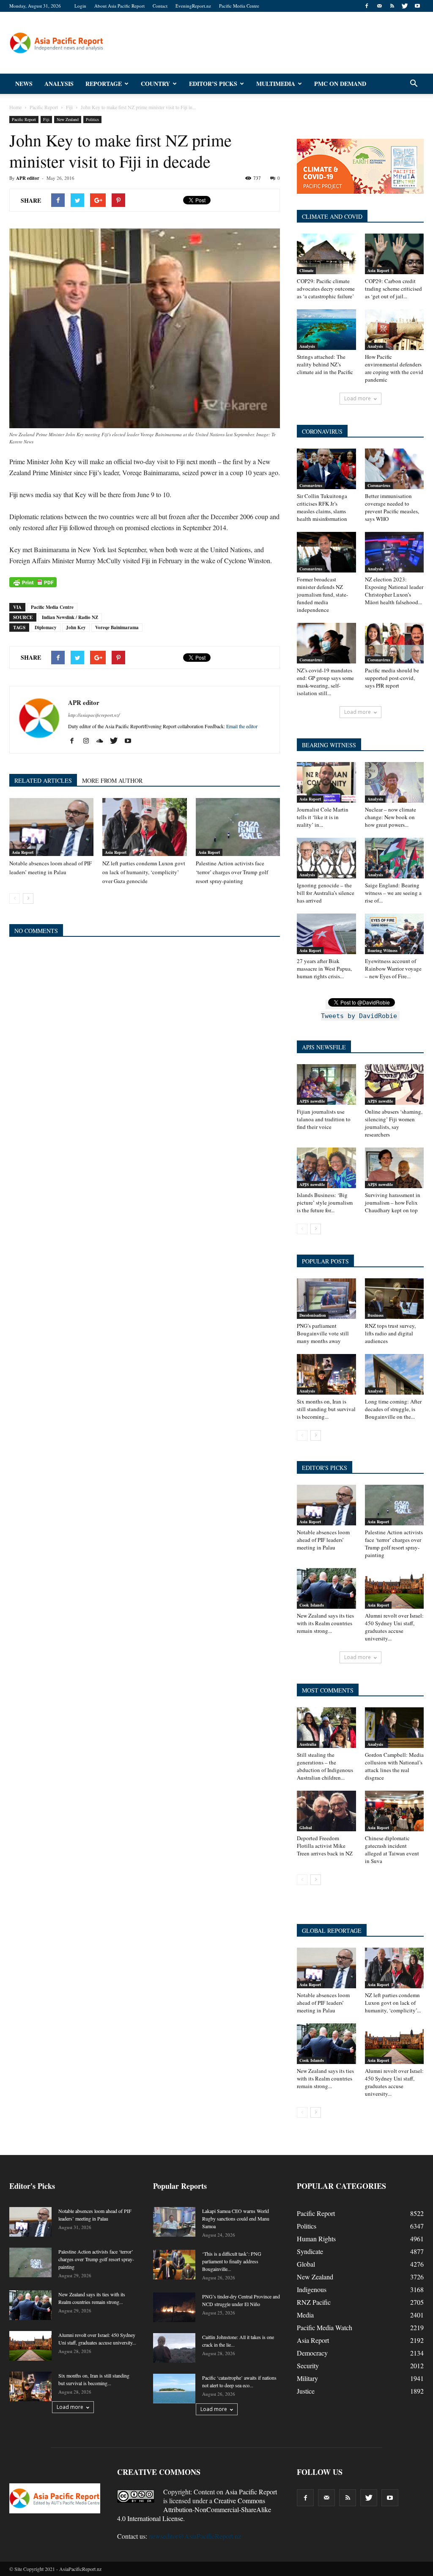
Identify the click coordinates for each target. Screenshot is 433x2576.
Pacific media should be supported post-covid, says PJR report (392, 678)
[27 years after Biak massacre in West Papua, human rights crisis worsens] (326, 934)
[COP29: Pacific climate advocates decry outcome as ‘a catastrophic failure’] (326, 254)
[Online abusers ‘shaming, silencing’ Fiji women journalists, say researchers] (395, 1084)
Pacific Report (24, 119)
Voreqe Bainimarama (117, 627)
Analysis (59, 84)
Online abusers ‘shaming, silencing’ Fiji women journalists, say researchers (394, 1123)
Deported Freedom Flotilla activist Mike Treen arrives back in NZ (325, 1846)
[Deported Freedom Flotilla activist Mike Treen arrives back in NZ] (326, 1811)
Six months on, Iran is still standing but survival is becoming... (326, 1409)
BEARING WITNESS (329, 745)
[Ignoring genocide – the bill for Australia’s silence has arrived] (326, 858)
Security (308, 2365)
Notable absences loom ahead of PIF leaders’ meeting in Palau (323, 1540)
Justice (306, 2391)
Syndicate (310, 2251)
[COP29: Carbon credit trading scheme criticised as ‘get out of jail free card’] (395, 254)
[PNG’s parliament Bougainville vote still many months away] (326, 1299)
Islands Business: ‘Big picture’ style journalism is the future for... (325, 1203)
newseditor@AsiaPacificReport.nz (195, 2536)
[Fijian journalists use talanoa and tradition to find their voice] (326, 1084)
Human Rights (316, 2239)
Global (306, 1827)
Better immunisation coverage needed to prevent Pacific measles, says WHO (392, 507)
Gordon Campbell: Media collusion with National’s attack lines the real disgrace (394, 1766)
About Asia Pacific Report (119, 6)
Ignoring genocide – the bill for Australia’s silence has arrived (326, 893)
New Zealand (68, 119)
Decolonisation (313, 1315)
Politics (92, 119)
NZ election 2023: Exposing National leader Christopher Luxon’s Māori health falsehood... (394, 591)
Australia (308, 1744)
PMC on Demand (340, 84)
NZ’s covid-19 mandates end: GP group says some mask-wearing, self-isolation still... (325, 682)
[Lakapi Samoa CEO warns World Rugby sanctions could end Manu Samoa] (174, 2222)
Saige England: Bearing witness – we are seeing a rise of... (393, 893)
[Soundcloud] (103, 741)
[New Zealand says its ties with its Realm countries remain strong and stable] (326, 1588)
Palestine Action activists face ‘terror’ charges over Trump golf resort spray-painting (232, 872)
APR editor (28, 178)
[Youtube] (417, 6)
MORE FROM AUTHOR (112, 780)
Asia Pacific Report (251, 2492)
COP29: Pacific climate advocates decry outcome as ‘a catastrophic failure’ (326, 289)
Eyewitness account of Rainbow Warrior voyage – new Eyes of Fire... (393, 969)
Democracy (312, 2353)
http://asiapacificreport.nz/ (94, 715)
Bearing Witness (382, 950)
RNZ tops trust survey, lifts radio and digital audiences (390, 1333)
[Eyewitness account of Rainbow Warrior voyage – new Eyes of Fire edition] (395, 934)
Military (307, 2378)
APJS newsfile (312, 1101)
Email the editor (242, 726)
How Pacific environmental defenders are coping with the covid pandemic (394, 368)
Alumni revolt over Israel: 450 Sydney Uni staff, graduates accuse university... (394, 1627)
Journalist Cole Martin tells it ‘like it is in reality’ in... (323, 817)
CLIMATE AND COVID (332, 216)
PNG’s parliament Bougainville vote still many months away (323, 1333)
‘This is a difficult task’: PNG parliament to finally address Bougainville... (232, 2261)
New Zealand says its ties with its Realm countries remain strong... (325, 1623)
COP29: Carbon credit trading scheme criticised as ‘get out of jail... (393, 289)
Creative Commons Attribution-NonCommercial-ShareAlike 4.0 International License (194, 2509)
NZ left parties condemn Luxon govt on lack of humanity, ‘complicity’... (393, 2003)
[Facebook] (367, 6)
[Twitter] (405, 6)
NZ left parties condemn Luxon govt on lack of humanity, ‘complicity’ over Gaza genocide (144, 872)
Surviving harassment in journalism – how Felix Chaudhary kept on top (393, 1203)
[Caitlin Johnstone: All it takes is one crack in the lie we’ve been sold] (174, 2348)
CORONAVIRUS (322, 431)
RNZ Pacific (314, 2302)
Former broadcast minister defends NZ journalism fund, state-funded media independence (322, 594)
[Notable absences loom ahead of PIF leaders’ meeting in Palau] (51, 827)
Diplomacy (46, 627)
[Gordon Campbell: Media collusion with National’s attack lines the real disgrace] (395, 1728)
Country (155, 84)
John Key (76, 627)
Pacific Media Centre (239, 6)
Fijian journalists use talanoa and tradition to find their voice (324, 1119)
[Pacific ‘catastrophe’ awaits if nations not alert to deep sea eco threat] (174, 2389)
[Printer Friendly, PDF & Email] (33, 582)
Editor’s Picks (213, 84)
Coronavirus (311, 485)
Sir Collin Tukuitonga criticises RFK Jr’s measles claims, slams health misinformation (322, 507)
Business (375, 1315)
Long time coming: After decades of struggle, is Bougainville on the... (393, 1409)
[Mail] (379, 6)
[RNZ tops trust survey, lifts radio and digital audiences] (395, 1299)
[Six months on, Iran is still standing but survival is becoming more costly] (326, 1374)
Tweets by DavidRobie (359, 1016)
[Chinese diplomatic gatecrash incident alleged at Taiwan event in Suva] (395, 1811)
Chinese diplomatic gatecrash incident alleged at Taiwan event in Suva (392, 1849)
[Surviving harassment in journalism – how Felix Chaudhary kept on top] (395, 1168)
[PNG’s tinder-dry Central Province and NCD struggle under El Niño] (174, 2307)
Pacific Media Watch (325, 2327)
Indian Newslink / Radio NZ (70, 617)
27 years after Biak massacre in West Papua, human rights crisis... (324, 969)
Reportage (104, 84)
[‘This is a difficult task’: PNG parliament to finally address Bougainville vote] (174, 2265)
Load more (358, 398)
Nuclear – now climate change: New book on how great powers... (391, 817)
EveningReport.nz (193, 6)
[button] (414, 84)
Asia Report (23, 852)
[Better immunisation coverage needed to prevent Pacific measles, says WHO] (395, 469)
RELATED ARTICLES (43, 780)
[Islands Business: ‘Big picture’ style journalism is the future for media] (326, 1168)
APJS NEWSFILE (324, 1047)
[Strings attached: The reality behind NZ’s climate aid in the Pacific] (326, 330)
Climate (306, 270)
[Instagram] (89, 741)
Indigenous (312, 2289)
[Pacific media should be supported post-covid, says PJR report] (395, 643)
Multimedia (276, 84)
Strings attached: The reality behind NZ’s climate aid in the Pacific (325, 364)
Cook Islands (312, 1605)
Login (80, 6)
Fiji (46, 119)
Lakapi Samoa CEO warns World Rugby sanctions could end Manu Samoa (236, 2218)
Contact (160, 6)
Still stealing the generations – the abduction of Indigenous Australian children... (325, 1766)
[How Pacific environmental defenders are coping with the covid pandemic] (395, 330)
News (24, 84)
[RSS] (392, 6)
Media (305, 2315)
